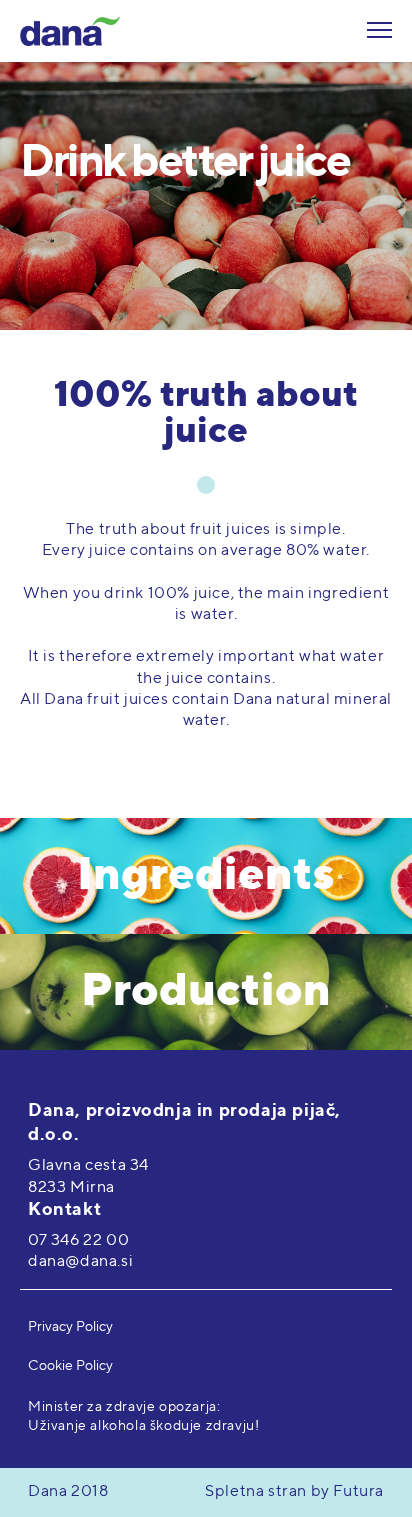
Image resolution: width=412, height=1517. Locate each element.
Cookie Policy (70, 1366)
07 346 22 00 (78, 1241)
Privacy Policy (70, 1327)
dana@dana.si (80, 1262)
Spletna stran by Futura (294, 1492)
